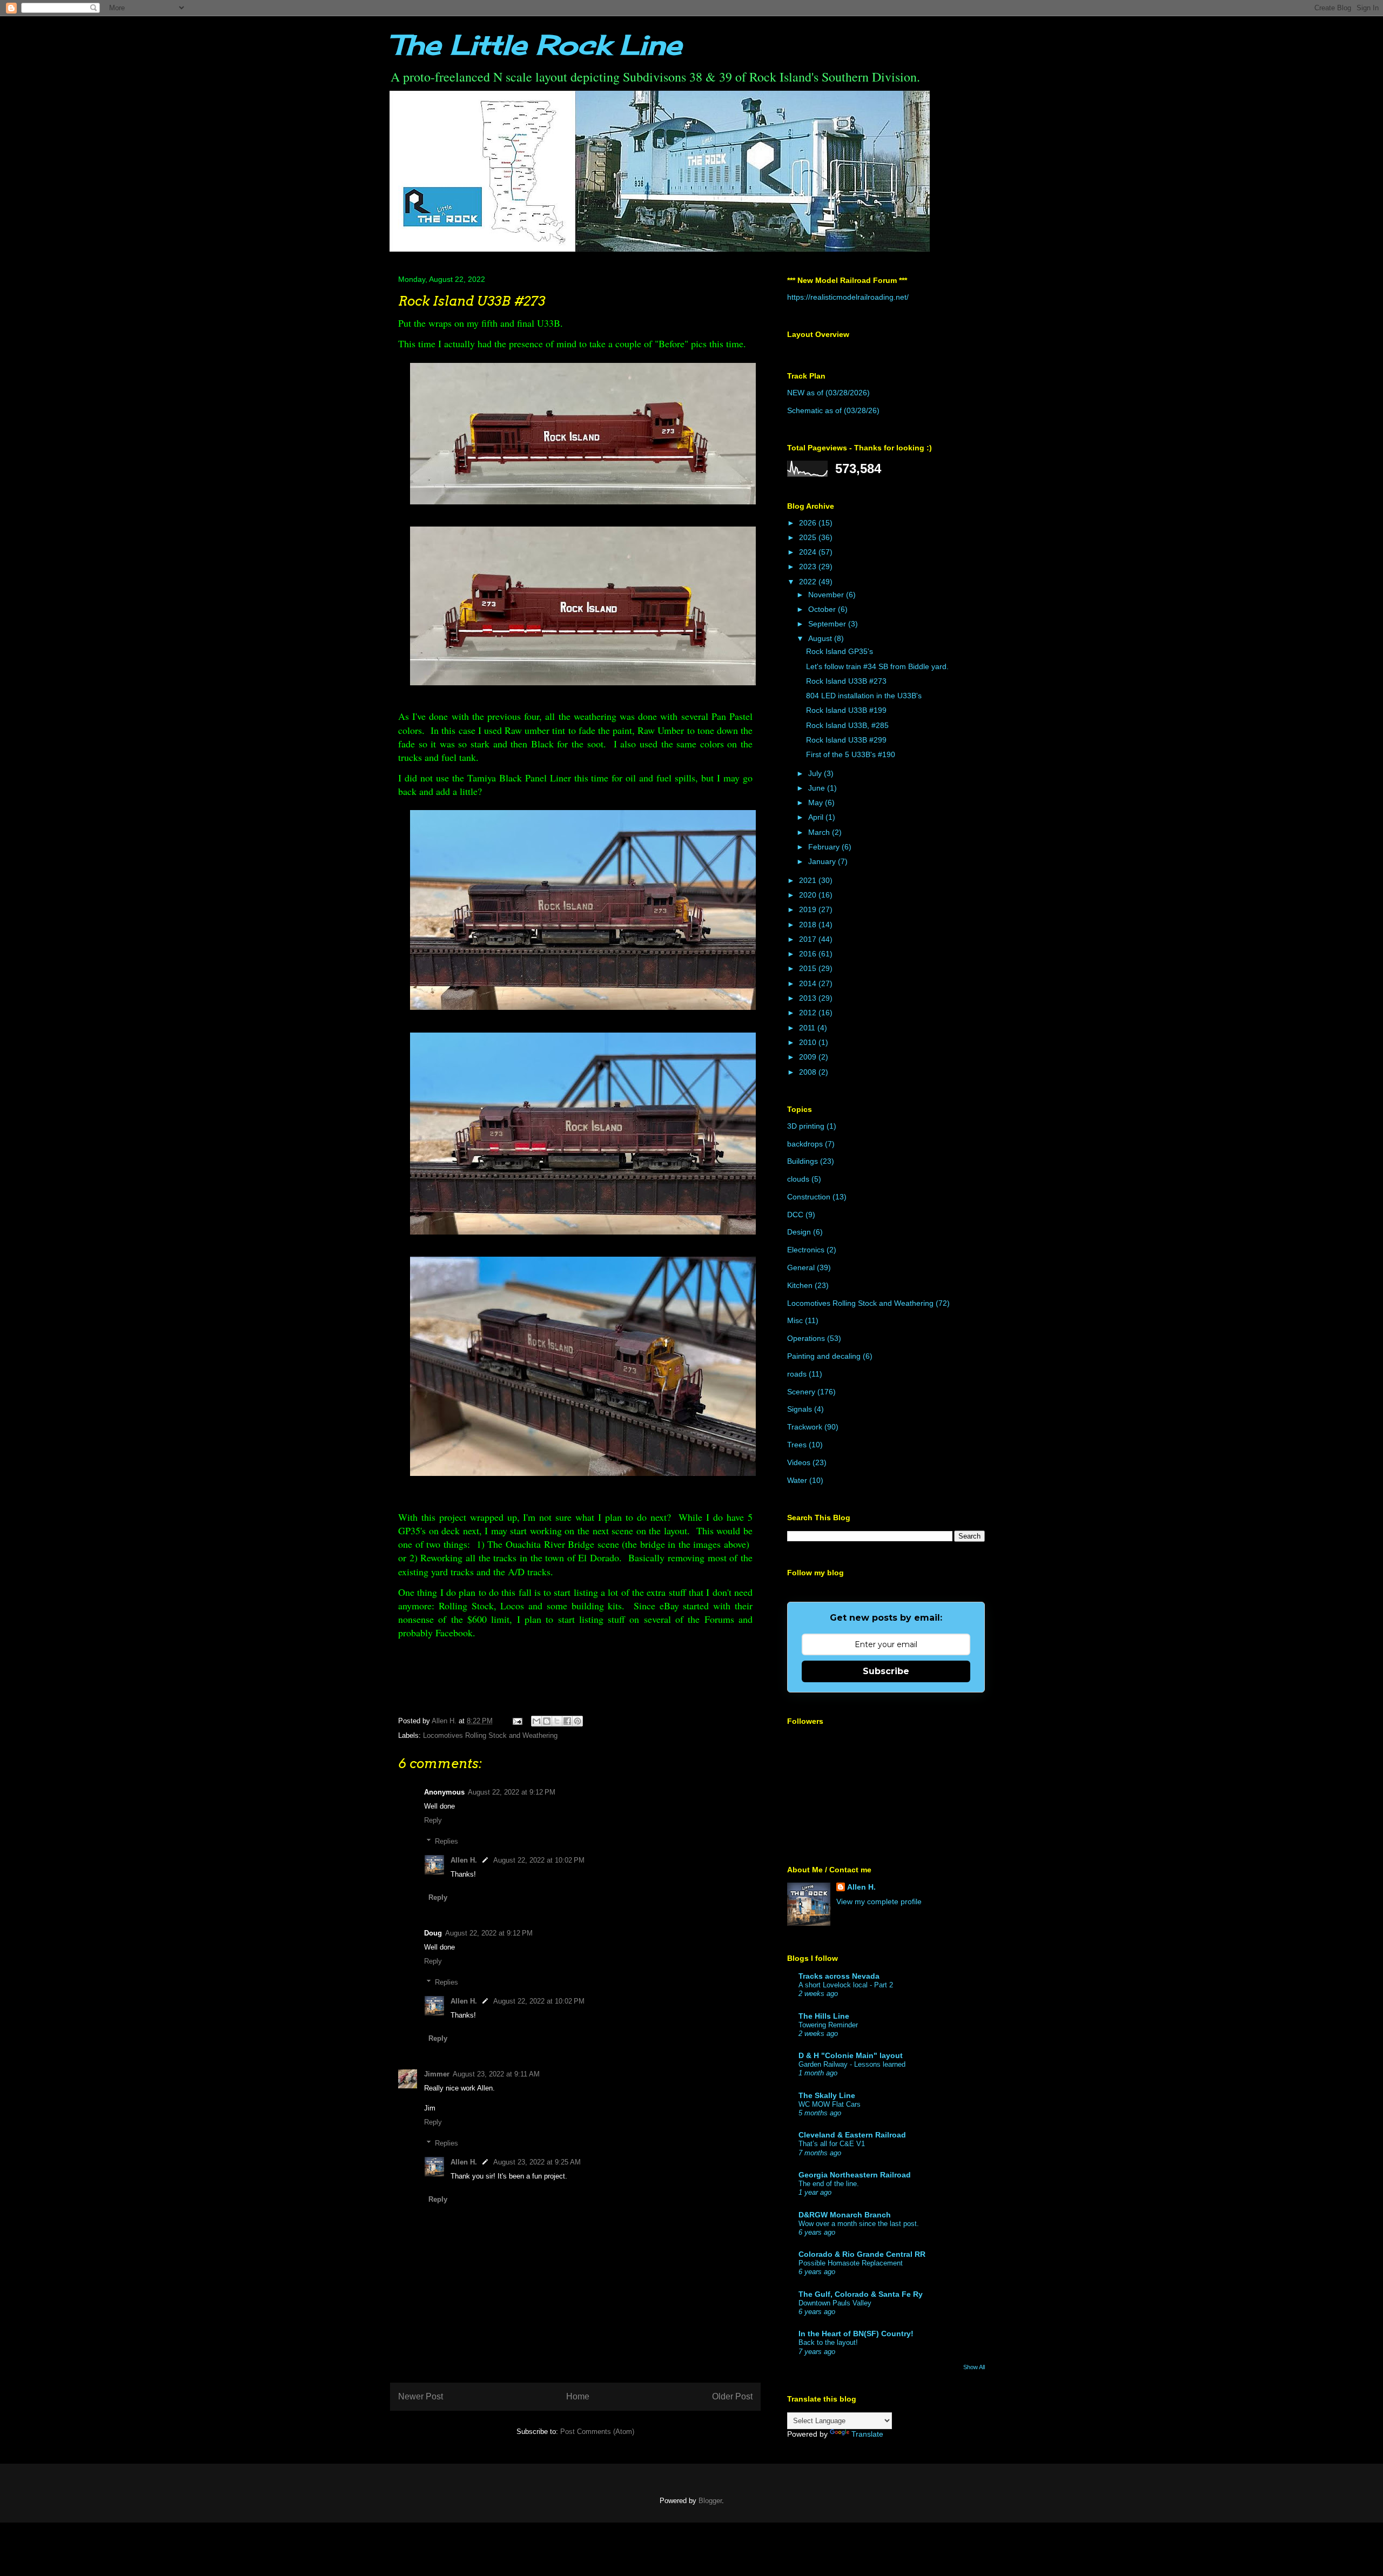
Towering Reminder (828, 2025)
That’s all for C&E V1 (832, 2144)
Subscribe (886, 1671)
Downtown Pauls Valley (835, 2303)
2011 (808, 1028)
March (820, 832)
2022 (809, 582)
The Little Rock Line (536, 45)
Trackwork (805, 1427)
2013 (809, 998)
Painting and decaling (824, 1356)
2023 (809, 567)
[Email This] (536, 1721)
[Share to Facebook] (567, 1721)
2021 (809, 880)
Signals (800, 1409)
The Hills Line (824, 2016)
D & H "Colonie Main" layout (851, 2055)
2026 (809, 523)
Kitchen (800, 1285)
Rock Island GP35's (840, 651)
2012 (809, 1013)
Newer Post (421, 2396)
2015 (809, 968)
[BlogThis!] (547, 1721)
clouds (798, 1179)
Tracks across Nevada (839, 1976)
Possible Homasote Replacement (851, 2263)
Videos (799, 1462)
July (816, 773)
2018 (809, 925)
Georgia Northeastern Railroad (855, 2175)
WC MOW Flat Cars (830, 2104)
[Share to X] (557, 1721)
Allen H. (464, 1860)
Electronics (806, 1250)
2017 (809, 939)
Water (797, 1480)
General (801, 1267)
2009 (809, 1057)
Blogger (710, 2501)
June (818, 788)
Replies (447, 1841)
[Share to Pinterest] (578, 1721)
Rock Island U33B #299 (846, 740)
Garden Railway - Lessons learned (852, 2064)
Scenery (801, 1392)
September (828, 624)
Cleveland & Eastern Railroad (852, 2135)
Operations (806, 1338)
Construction (809, 1197)
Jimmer (437, 2074)
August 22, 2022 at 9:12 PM (512, 1792)
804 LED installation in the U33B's (864, 696)
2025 (809, 537)
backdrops (805, 1144)
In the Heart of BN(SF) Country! (856, 2334)
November (827, 595)
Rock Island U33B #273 (846, 681)
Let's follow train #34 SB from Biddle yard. (877, 666)
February (825, 847)
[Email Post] (517, 1721)
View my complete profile (879, 1901)
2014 (809, 983)
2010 (809, 1042)
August (821, 638)
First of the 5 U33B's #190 (851, 754)
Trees (797, 1445)
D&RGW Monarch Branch (845, 2215)
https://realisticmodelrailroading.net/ (848, 297)
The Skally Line (827, 2095)
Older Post (732, 2396)
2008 (809, 1072)
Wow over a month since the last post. (859, 2224)
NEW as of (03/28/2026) (828, 393)
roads (797, 1374)
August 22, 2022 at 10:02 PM (539, 1860)
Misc (795, 1320)
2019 (809, 909)
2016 (809, 954)
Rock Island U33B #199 (846, 710)
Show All (974, 2367)
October (823, 609)
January (823, 861)
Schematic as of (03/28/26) (833, 410)
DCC (795, 1215)
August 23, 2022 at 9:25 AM (537, 2162)
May (817, 803)
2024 (809, 552)
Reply (433, 1820)
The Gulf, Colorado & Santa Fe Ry (861, 2294)
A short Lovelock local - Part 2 (846, 1985)
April (817, 817)
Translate (867, 2434)
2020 (809, 895)
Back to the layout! (828, 2342)
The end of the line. (829, 2184)
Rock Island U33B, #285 (847, 725)
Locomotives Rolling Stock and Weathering (490, 1735)
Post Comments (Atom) (597, 2432)
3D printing (806, 1126)
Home (578, 2396)
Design (799, 1232)
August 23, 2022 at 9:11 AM (496, 2074)
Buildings (803, 1161)
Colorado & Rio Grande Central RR (862, 2254)
